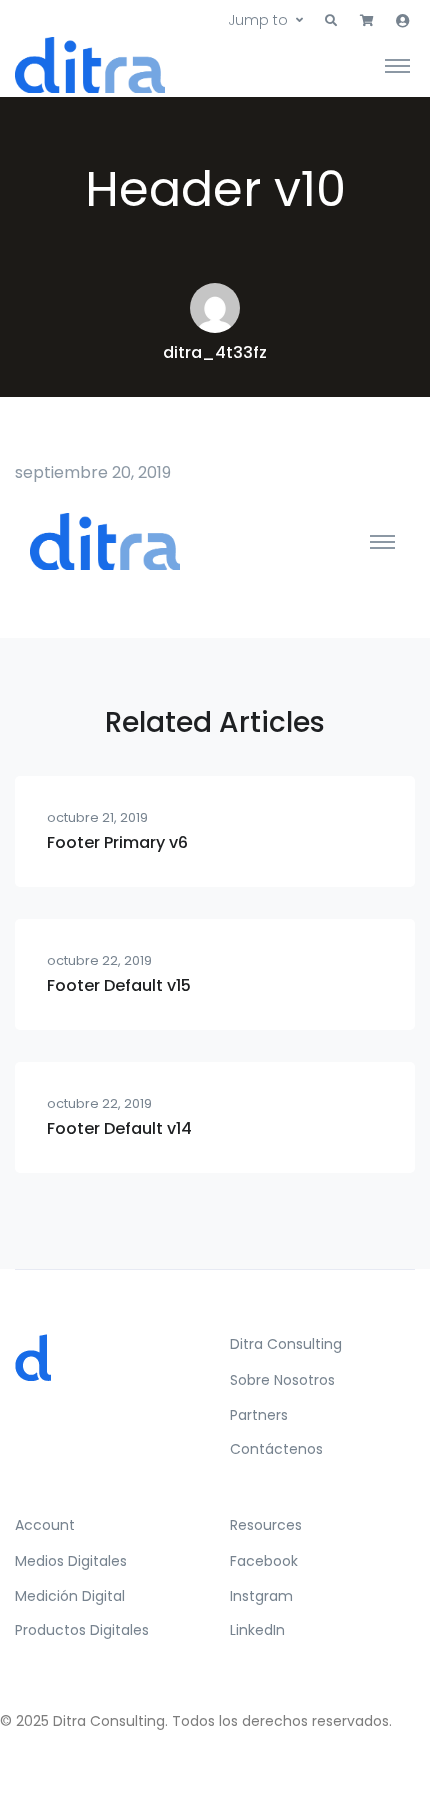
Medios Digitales (71, 1561)
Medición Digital (70, 1596)
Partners (259, 1415)
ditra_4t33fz (215, 352)
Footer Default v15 (119, 985)
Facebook (264, 1561)
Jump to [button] (258, 20)
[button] (331, 21)
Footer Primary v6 (117, 842)
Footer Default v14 (119, 1128)
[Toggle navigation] (397, 65)
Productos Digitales (82, 1630)
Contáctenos (276, 1449)
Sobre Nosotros (282, 1380)
